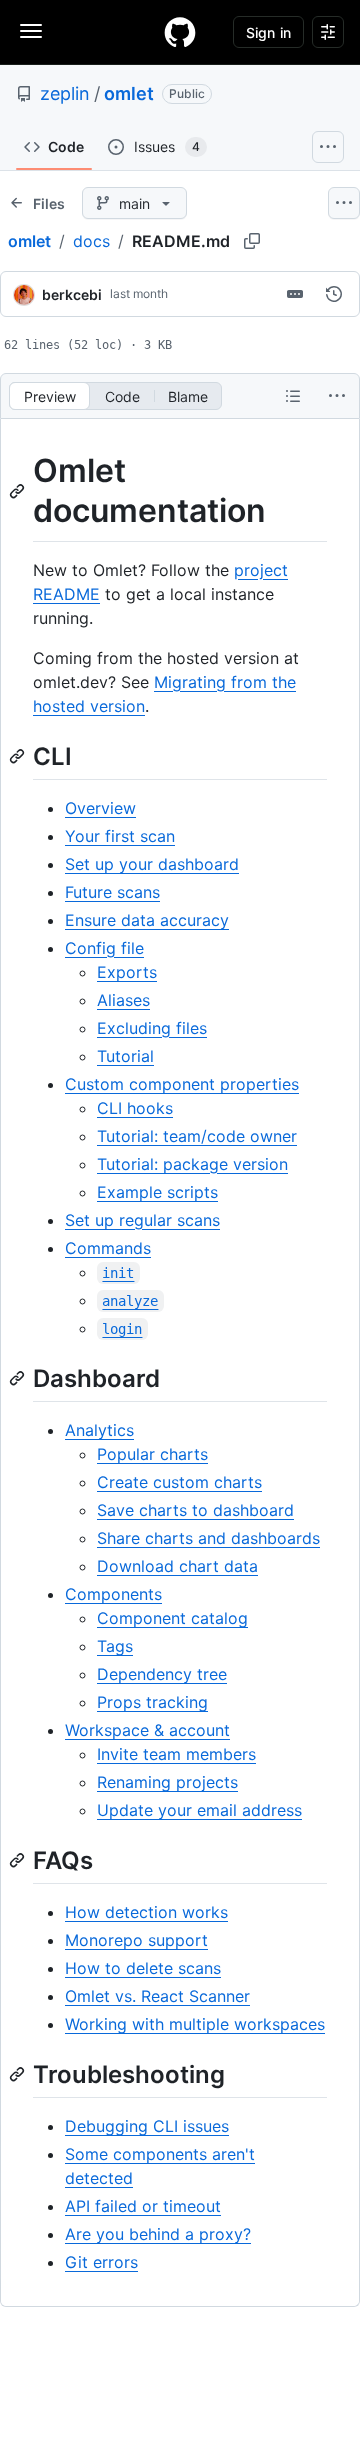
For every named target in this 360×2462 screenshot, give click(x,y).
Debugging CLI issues (147, 2126)
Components (113, 1594)
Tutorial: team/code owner (197, 1136)
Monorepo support (136, 1940)
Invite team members (176, 1754)
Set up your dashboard (152, 864)
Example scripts (157, 1192)
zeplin (65, 93)
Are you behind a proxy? (158, 2234)
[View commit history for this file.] (334, 294)
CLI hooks (135, 1108)
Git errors (101, 2262)
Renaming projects (167, 1782)
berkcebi (72, 294)
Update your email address (199, 1810)
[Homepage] (180, 32)
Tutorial (125, 1056)
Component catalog (172, 1618)
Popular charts (152, 1454)
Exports (127, 972)
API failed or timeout (143, 2206)
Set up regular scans (142, 1220)
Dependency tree (162, 1674)
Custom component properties (182, 1084)
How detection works (146, 1912)
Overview (100, 808)
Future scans (112, 892)
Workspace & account (147, 1730)
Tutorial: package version (192, 1164)
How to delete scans (143, 1968)
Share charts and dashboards (208, 1538)
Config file (104, 948)
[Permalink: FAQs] (19, 1860)
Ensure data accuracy (147, 920)
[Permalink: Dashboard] (19, 1378)
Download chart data (177, 1566)
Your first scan (120, 836)
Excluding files (152, 1028)
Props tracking (152, 1702)
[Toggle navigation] (31, 31)
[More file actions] (337, 396)
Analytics (99, 1430)
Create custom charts (179, 1482)
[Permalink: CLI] (19, 756)
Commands (108, 1248)
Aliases (123, 1000)
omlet (129, 93)
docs (91, 241)
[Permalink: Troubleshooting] (19, 2074)
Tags (115, 1646)
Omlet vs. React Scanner (157, 1996)
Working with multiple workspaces (195, 2024)
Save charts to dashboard (195, 1510)
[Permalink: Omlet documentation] (19, 491)
